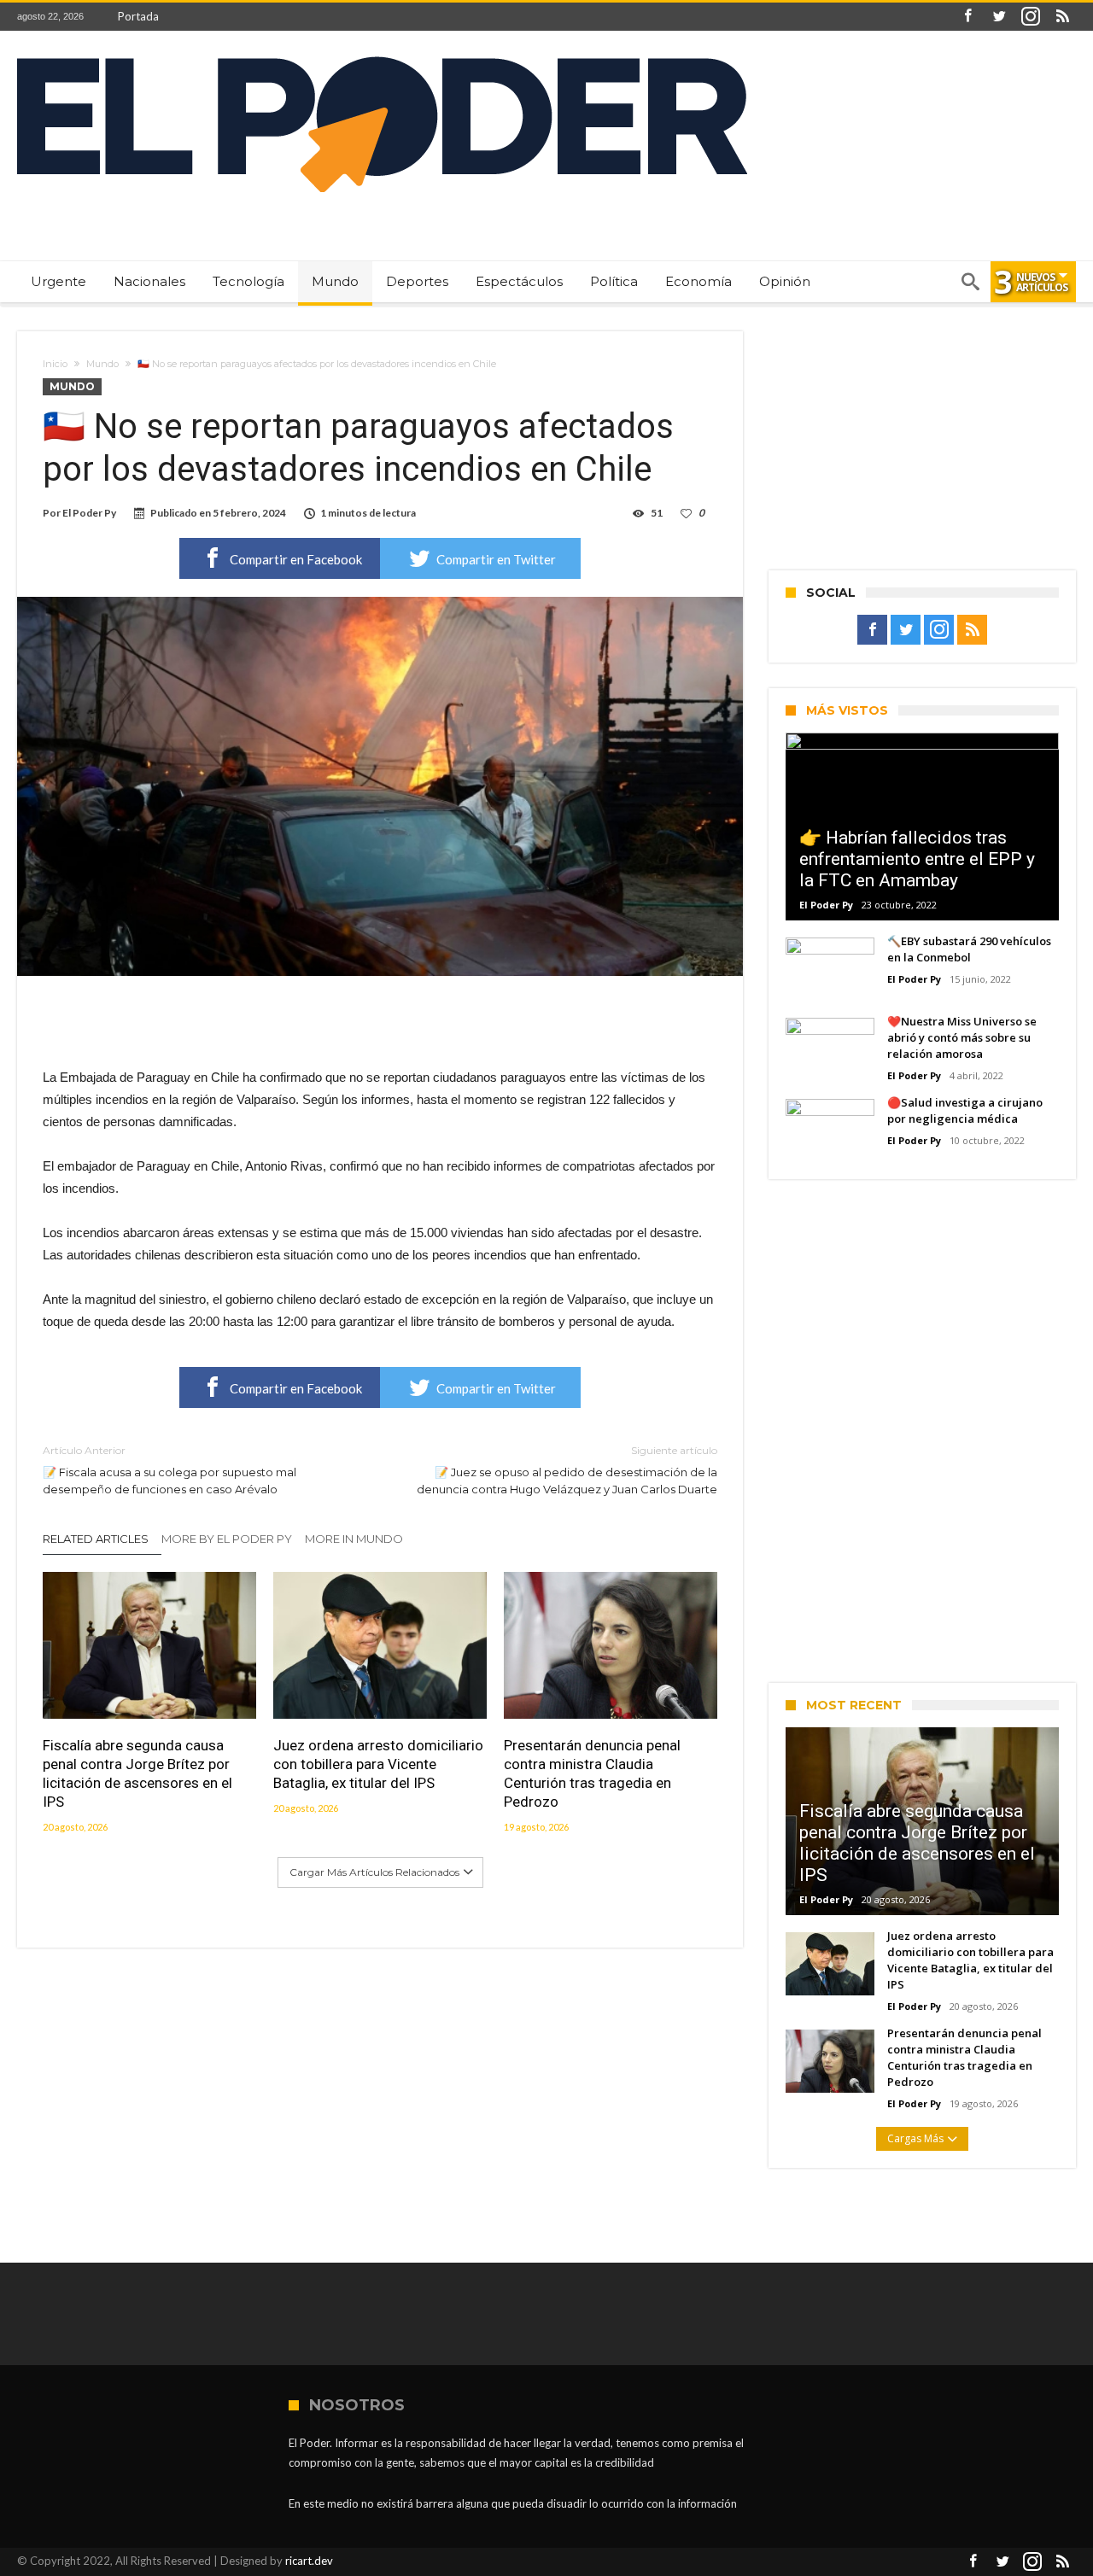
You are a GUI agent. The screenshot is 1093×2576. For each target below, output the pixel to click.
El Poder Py (89, 513)
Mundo (102, 364)
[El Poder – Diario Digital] (382, 56)
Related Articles (96, 1539)
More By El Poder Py (227, 1539)
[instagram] (1031, 17)
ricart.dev (309, 2561)
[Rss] (1062, 17)
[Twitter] (999, 17)
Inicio (55, 364)
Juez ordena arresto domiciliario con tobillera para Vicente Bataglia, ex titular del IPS (378, 1764)
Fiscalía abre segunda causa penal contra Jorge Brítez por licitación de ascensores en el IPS (137, 1773)
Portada (138, 16)
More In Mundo (354, 1539)
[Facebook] (967, 17)
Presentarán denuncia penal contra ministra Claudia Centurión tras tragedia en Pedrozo (592, 1773)
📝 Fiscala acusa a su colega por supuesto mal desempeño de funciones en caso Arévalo (170, 1470)
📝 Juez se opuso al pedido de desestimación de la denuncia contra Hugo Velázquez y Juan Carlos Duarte (567, 1470)
